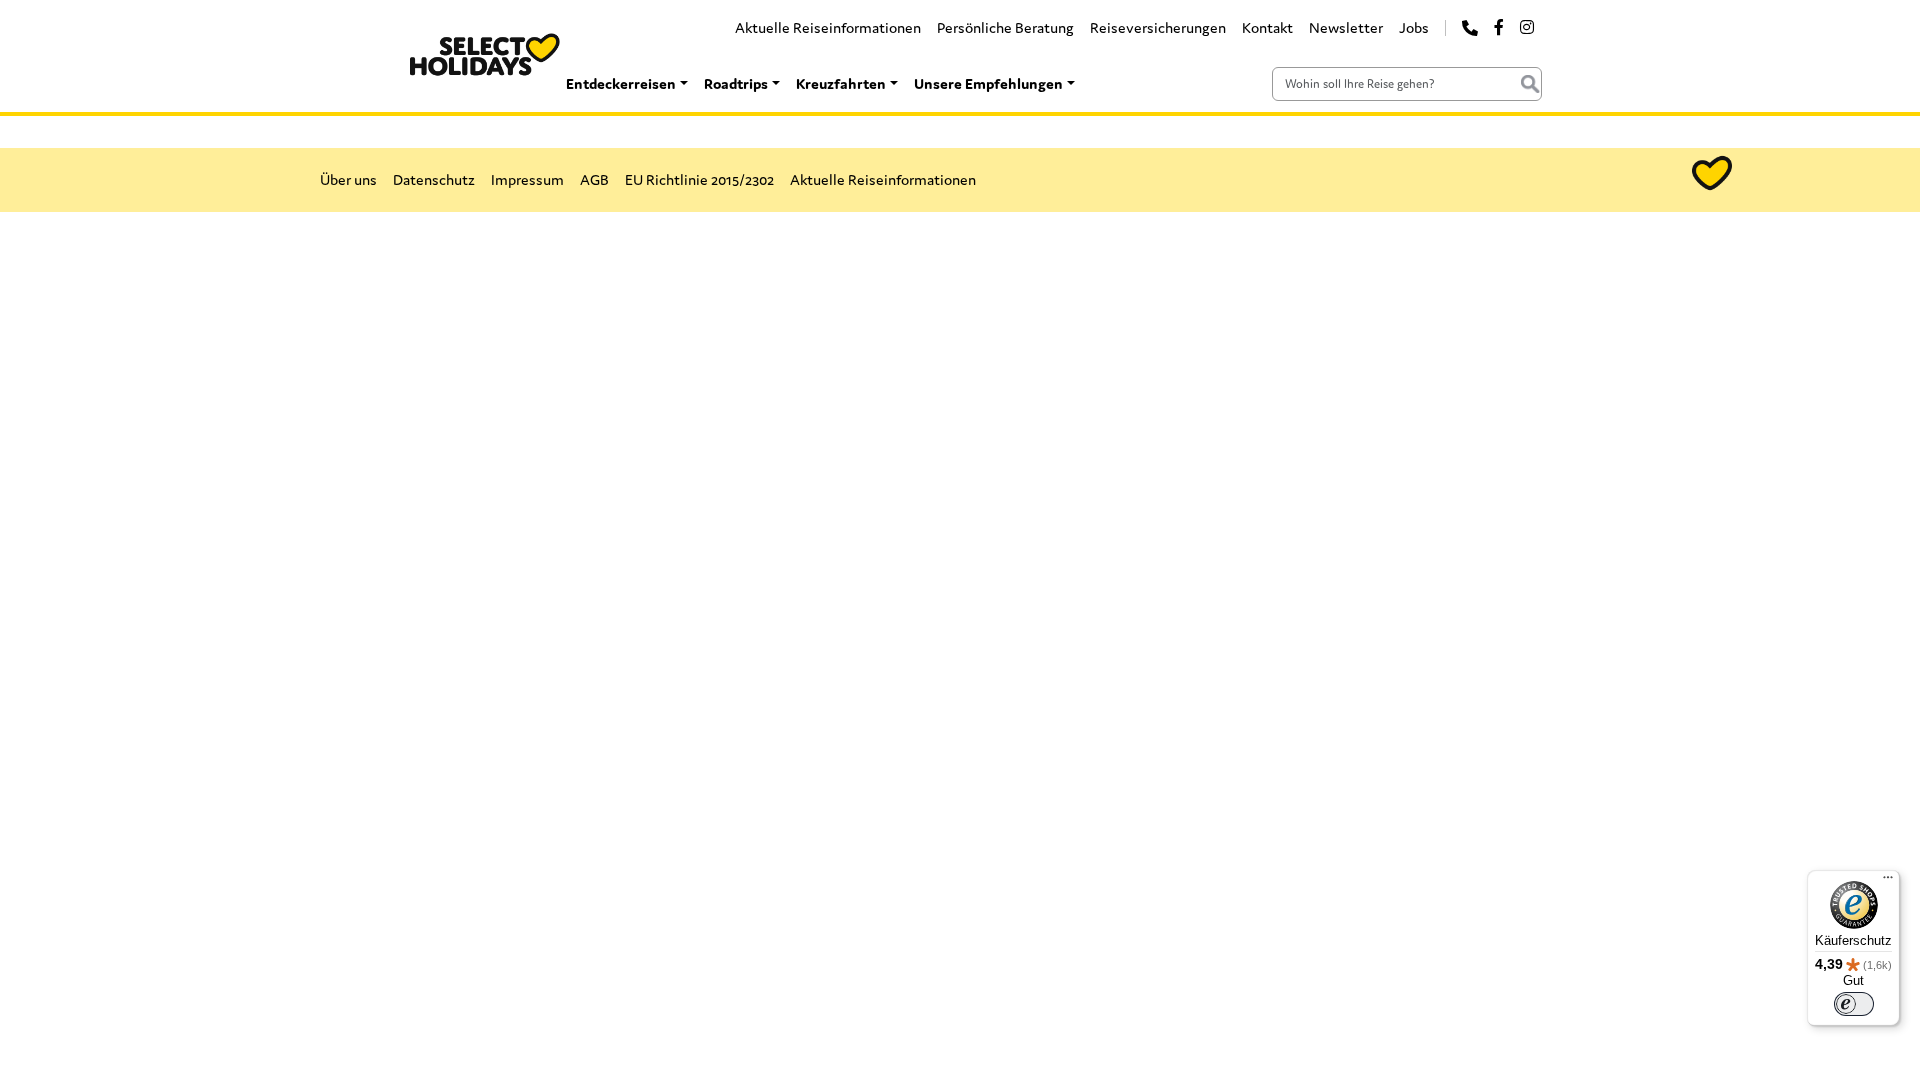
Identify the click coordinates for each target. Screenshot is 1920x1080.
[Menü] (1888, 882)
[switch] (1854, 1004)
